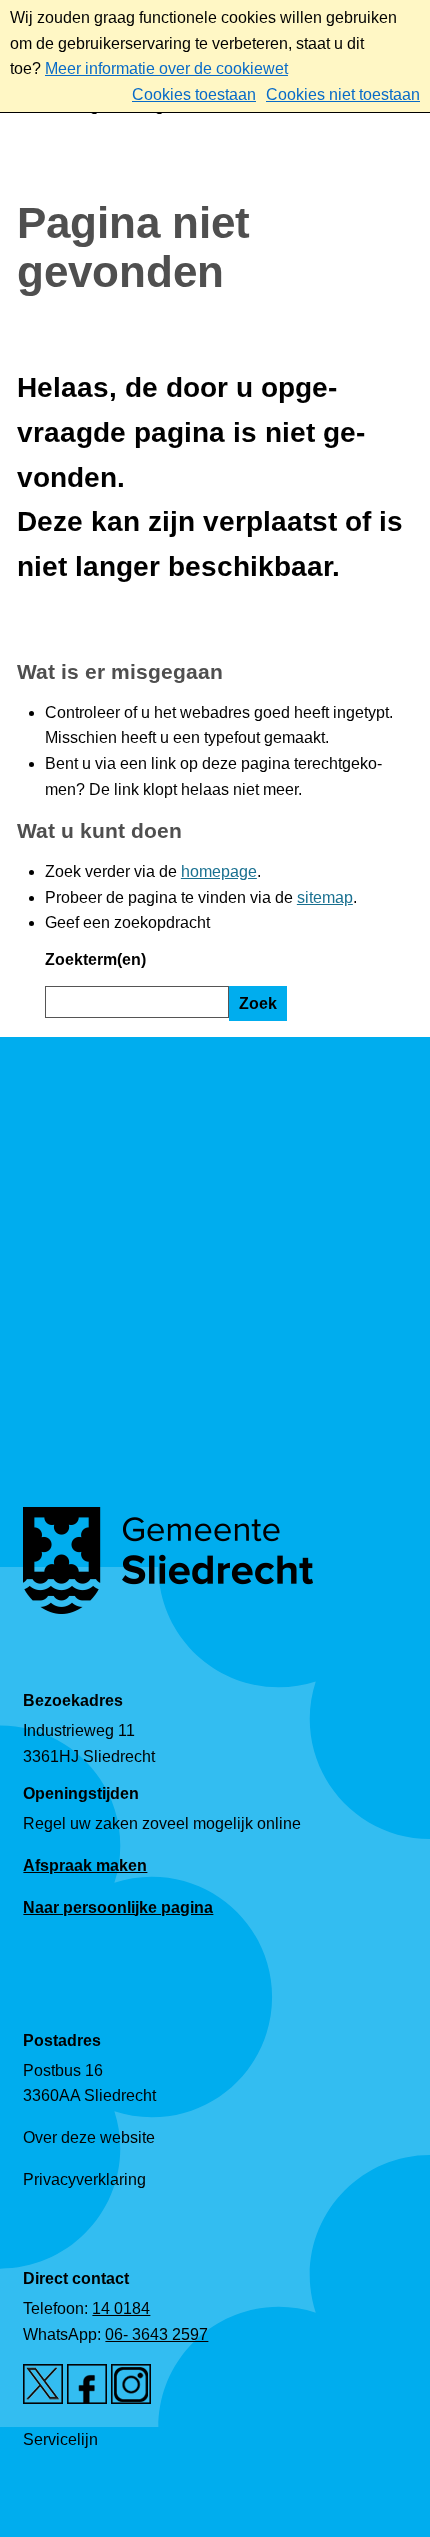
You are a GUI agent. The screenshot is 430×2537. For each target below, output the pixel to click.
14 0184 (121, 2308)
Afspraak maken (85, 1865)
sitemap (325, 897)
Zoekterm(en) (95, 959)
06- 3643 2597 (156, 2334)
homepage (219, 871)
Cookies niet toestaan (343, 94)
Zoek (258, 1003)
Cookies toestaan (194, 94)
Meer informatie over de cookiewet (166, 68)
